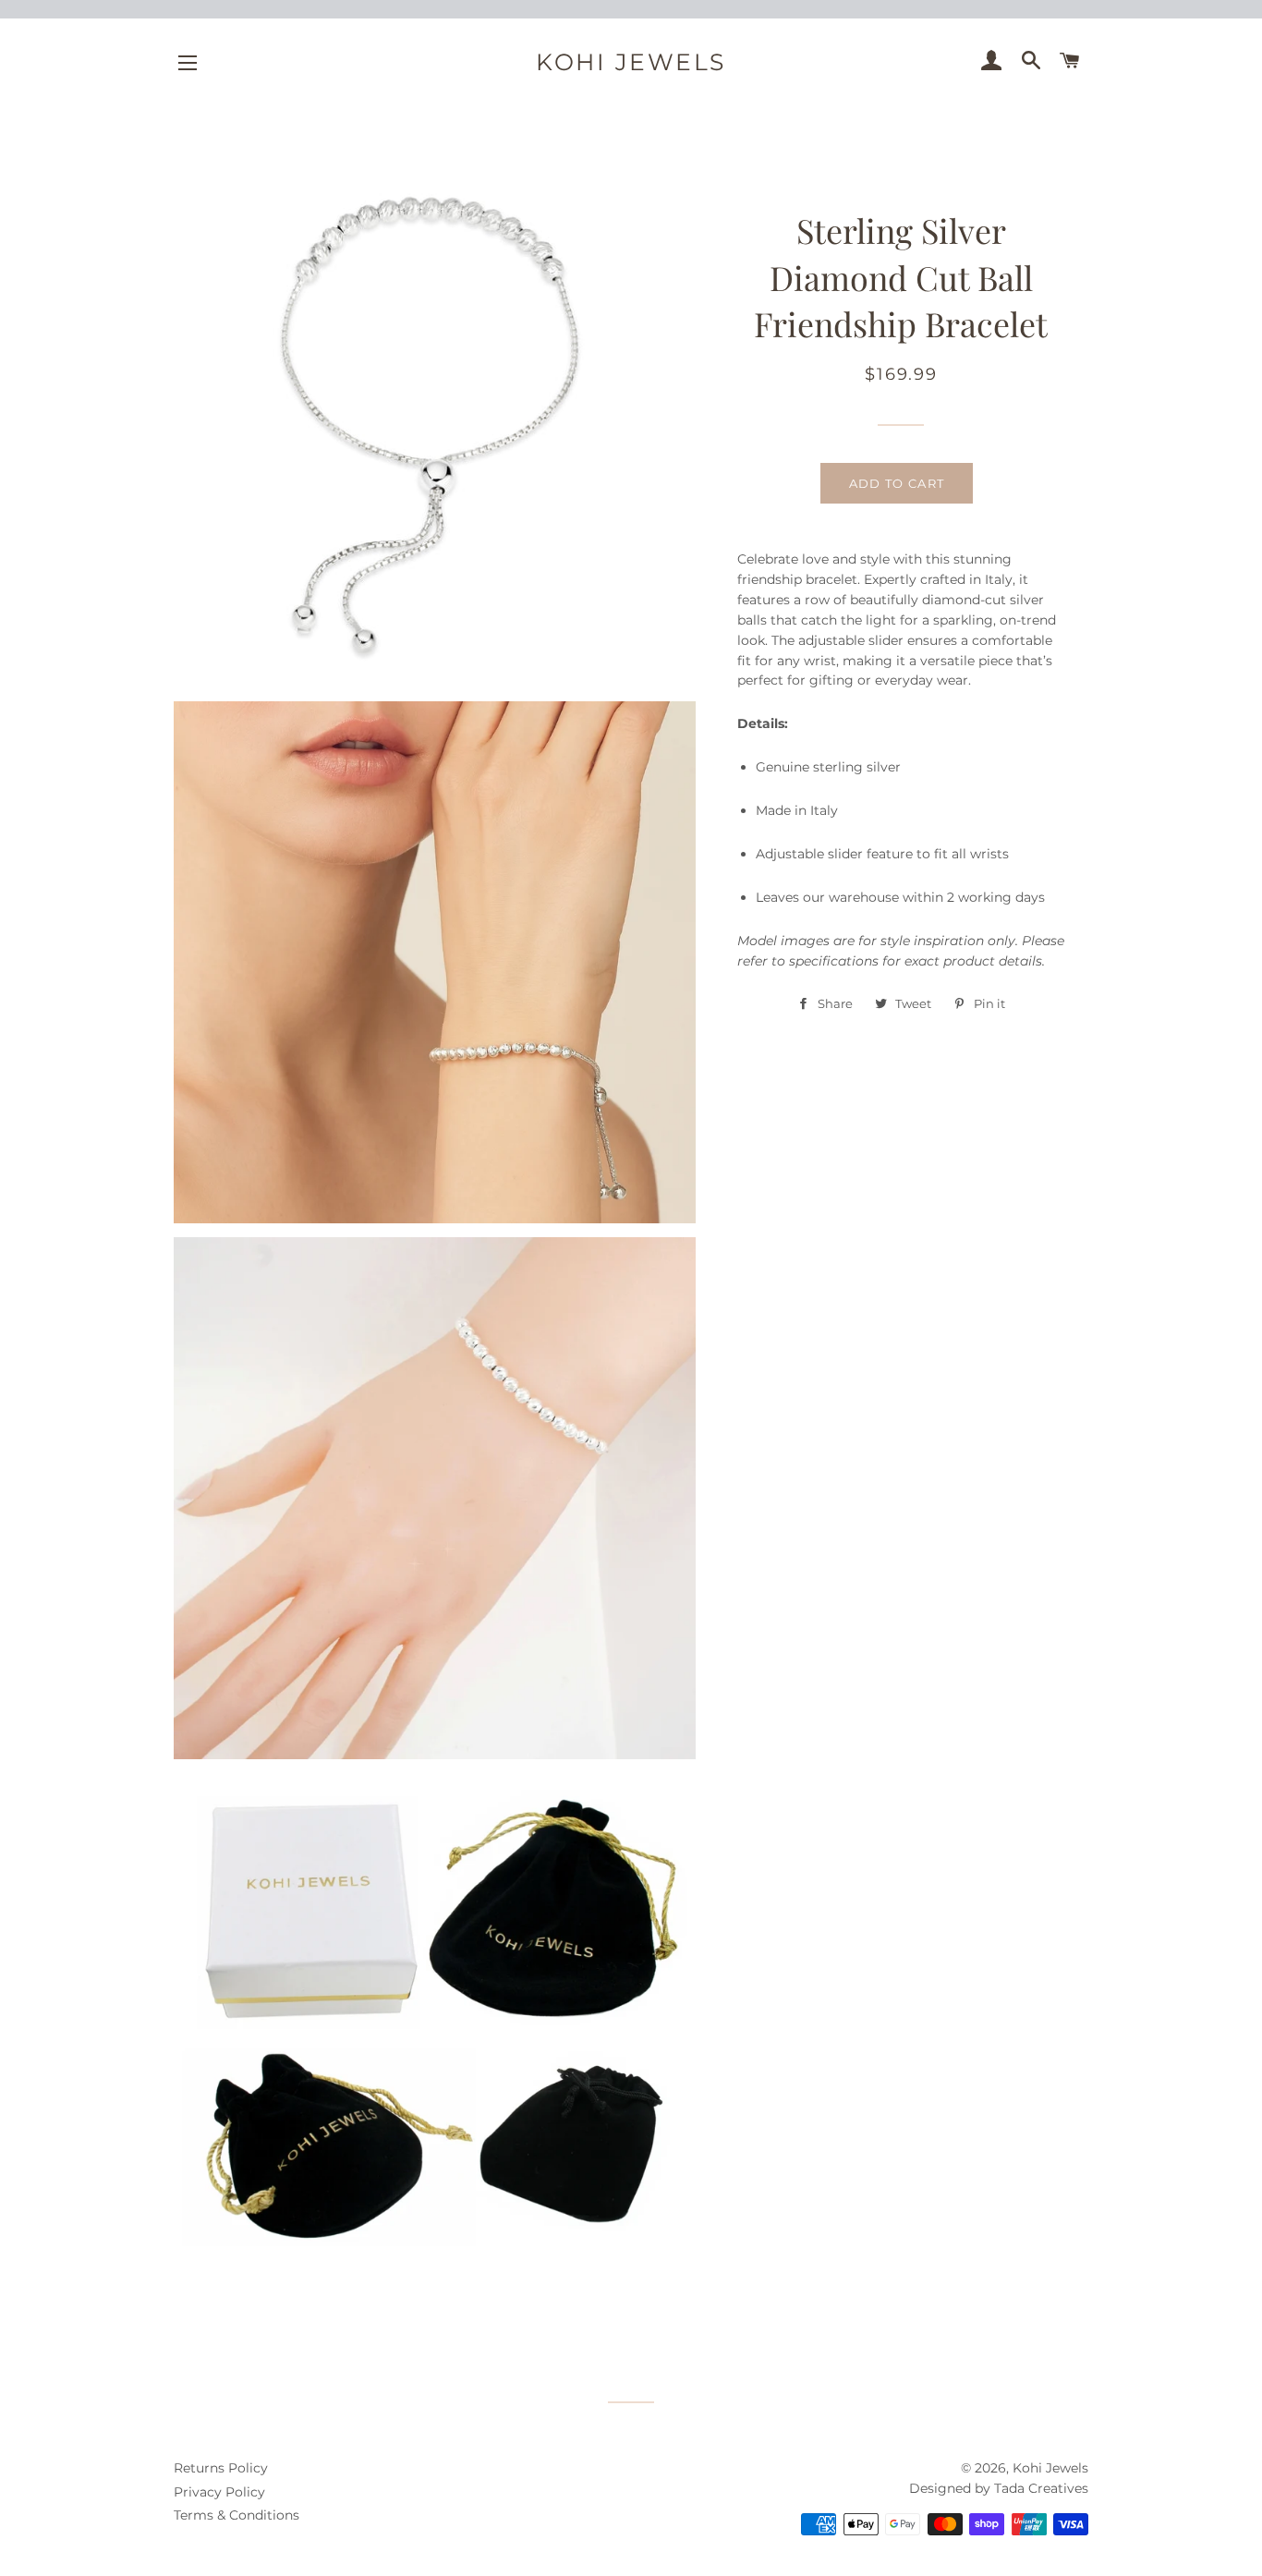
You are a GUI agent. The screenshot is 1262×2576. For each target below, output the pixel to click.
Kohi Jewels (631, 62)
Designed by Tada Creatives (999, 2488)
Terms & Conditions (237, 2515)
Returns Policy (221, 2468)
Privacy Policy (219, 2492)
